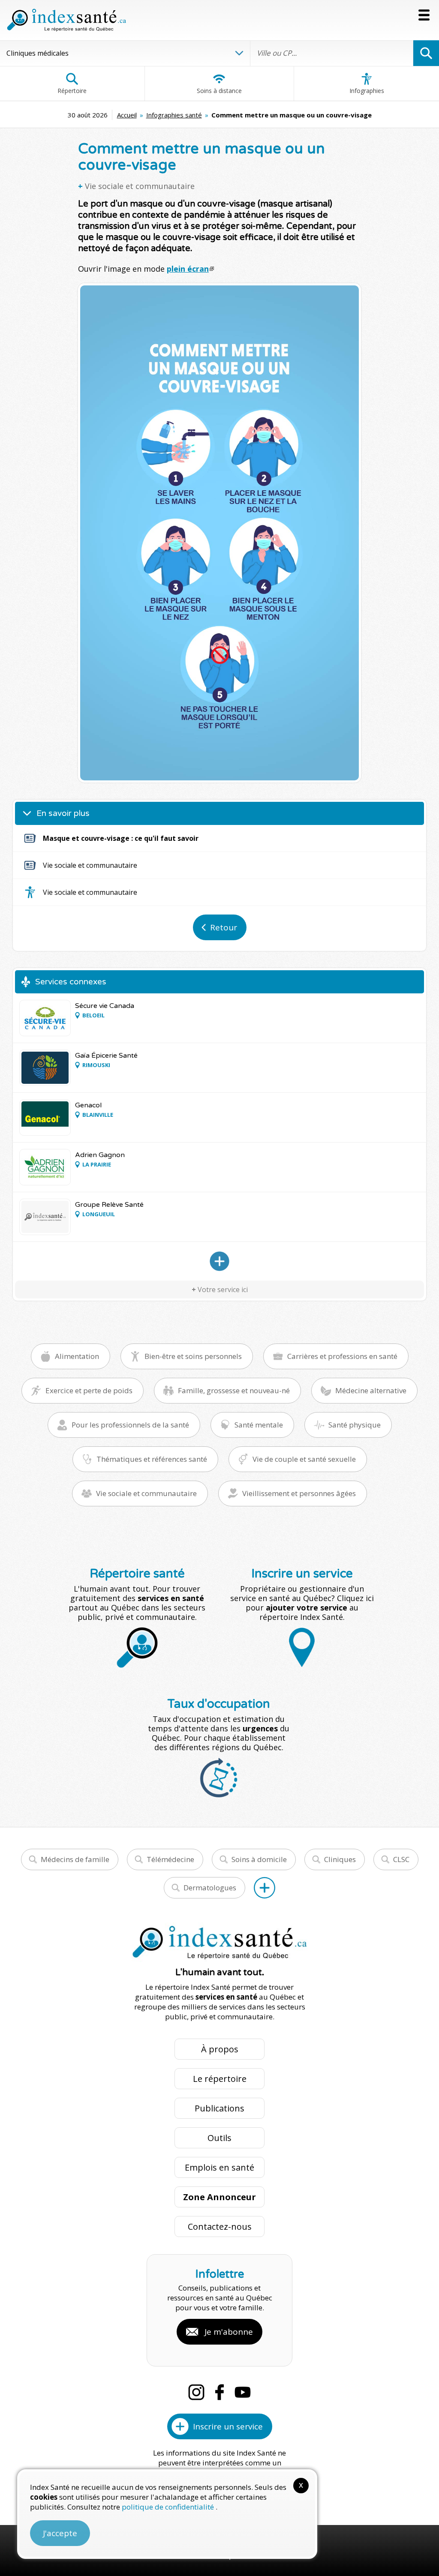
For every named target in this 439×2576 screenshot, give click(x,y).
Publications (219, 2108)
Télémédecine (170, 1859)
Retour (224, 927)
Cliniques (340, 1859)
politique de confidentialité (169, 2507)
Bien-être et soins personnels (193, 1356)
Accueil (127, 115)
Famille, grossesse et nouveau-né (234, 1390)
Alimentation (77, 1356)
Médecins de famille (75, 1859)
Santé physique (355, 1425)
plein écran (188, 269)
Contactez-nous (220, 2227)
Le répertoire (220, 2079)
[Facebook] (219, 2392)
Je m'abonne (229, 2332)
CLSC (401, 1859)
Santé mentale (259, 1425)
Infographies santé (174, 115)
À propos (220, 2049)
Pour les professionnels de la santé (130, 1425)
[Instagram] (196, 2392)
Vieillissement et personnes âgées (299, 1493)
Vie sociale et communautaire (140, 186)
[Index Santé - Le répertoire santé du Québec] (66, 20)
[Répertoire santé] (265, 1888)
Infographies (367, 91)
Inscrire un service (228, 2426)
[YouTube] (243, 2392)
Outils (219, 2138)
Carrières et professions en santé (342, 1356)
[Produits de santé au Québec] (219, 1261)
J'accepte (60, 2533)
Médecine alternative (371, 1390)
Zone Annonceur (219, 2197)
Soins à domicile (259, 1859)
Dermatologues (210, 1888)
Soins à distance (219, 91)
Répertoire (72, 91)
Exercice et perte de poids (89, 1390)
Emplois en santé (219, 2167)
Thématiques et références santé (152, 1459)
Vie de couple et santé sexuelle (304, 1459)
